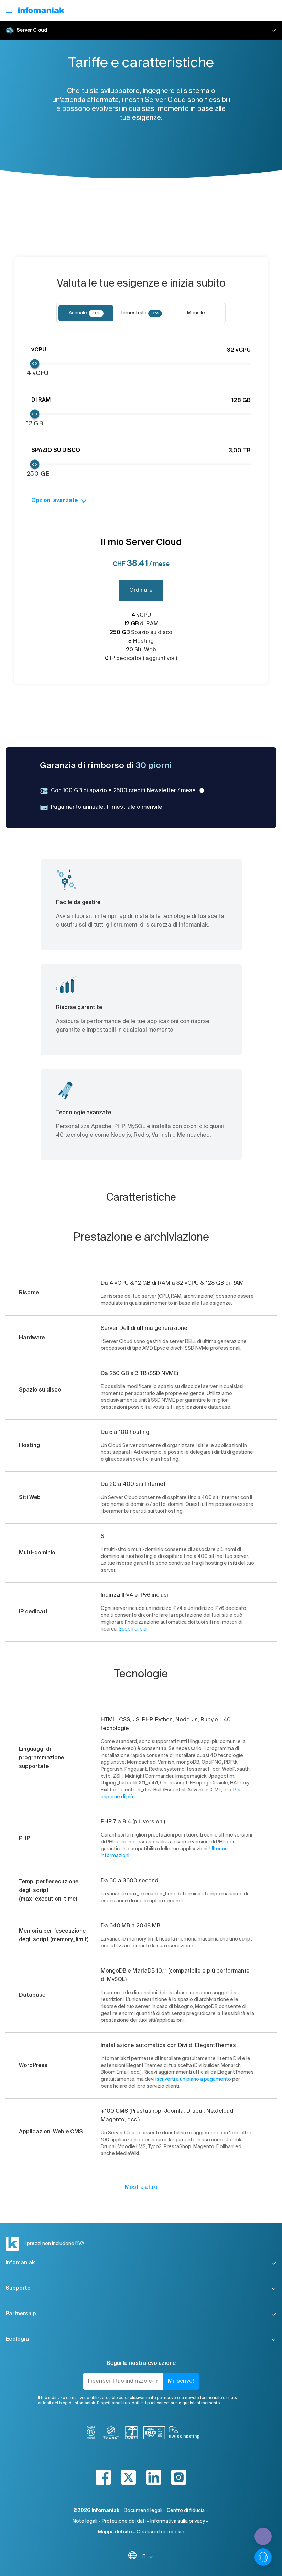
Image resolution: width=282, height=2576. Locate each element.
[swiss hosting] (184, 2434)
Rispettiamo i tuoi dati (118, 2403)
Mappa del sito (115, 2532)
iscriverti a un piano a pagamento (193, 2079)
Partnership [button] (21, 2314)
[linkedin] (154, 2477)
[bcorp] (91, 2434)
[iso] (154, 2434)
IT (144, 2557)
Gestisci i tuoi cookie (160, 2532)
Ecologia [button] (17, 2339)
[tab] (86, 313)
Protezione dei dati (124, 2521)
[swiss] (131, 2434)
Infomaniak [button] (20, 2263)
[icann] (111, 2434)
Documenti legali (143, 2511)
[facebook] (103, 2477)
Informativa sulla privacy (178, 2521)
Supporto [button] (18, 2288)
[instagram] (179, 2477)
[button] (141, 30)
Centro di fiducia (186, 2511)
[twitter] (128, 2477)
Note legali (85, 2521)
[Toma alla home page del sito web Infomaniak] (41, 10)
